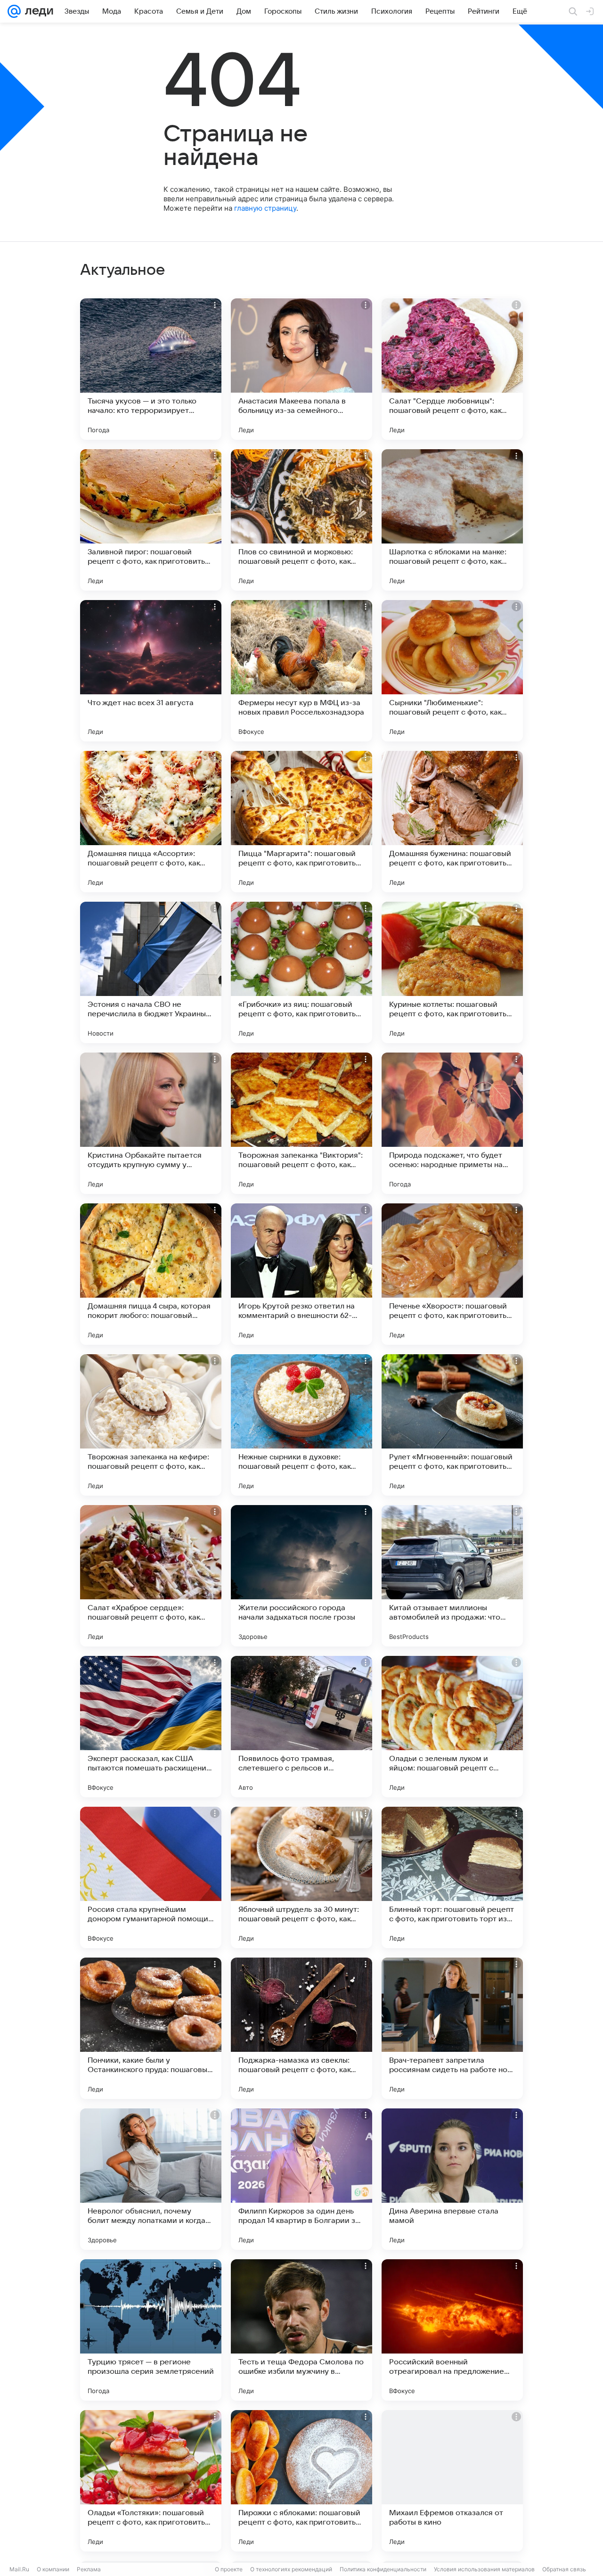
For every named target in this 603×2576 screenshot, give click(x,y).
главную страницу (265, 208)
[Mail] (14, 11)
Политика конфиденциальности (383, 2569)
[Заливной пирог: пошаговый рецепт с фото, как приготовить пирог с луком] (151, 520)
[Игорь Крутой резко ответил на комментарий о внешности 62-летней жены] (301, 1274)
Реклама (89, 2569)
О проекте (229, 2569)
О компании (53, 2569)
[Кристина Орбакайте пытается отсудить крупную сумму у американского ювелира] (151, 1123)
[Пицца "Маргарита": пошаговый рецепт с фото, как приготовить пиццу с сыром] (301, 822)
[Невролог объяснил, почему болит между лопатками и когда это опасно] (151, 2179)
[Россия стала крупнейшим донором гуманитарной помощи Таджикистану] (151, 1877)
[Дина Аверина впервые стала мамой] (452, 2179)
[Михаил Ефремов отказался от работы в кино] (452, 2481)
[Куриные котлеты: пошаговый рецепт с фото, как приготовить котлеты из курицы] (452, 972)
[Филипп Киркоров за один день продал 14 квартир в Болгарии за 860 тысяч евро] (301, 2179)
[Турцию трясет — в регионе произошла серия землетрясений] (151, 2330)
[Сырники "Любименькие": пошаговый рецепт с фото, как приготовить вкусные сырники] (452, 671)
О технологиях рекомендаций (291, 2569)
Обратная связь (564, 2569)
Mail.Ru (19, 2569)
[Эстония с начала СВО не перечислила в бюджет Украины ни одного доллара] (151, 972)
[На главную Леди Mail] (37, 11)
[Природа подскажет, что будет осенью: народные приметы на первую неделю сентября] (452, 1123)
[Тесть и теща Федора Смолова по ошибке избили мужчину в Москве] (301, 2330)
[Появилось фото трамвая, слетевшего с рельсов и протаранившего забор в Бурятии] (301, 1727)
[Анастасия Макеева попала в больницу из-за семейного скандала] (301, 369)
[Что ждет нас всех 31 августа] (151, 671)
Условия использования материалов (484, 2569)
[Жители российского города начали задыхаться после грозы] (301, 1576)
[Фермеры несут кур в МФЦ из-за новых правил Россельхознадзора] (301, 671)
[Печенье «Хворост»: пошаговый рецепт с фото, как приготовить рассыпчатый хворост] (452, 1274)
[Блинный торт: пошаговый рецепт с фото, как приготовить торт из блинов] (452, 1877)
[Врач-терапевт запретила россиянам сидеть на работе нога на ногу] (452, 2028)
